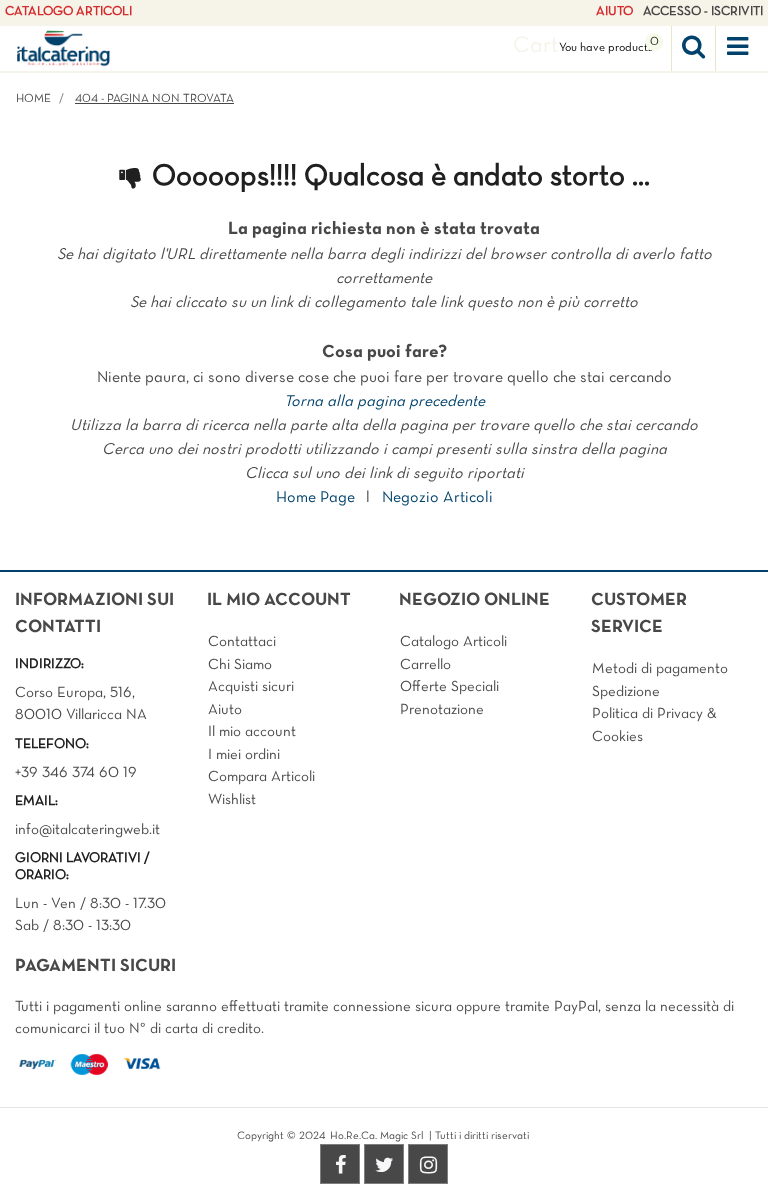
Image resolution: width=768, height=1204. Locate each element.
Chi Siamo (240, 665)
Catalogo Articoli (453, 642)
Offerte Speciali (449, 687)
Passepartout (426, 1166)
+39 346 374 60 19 (76, 773)
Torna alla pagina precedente (384, 402)
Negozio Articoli (437, 498)
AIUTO (614, 12)
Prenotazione (442, 710)
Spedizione (626, 692)
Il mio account (252, 732)
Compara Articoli (261, 777)
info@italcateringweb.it (87, 830)
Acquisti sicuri (251, 687)
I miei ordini (244, 755)
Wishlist (232, 800)
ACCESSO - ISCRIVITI (703, 12)
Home (33, 99)
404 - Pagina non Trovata (154, 99)
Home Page (315, 498)
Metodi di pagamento (660, 669)
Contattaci (242, 642)
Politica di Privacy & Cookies (654, 725)
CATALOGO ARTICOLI (68, 12)
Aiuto (225, 710)
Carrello (425, 665)
